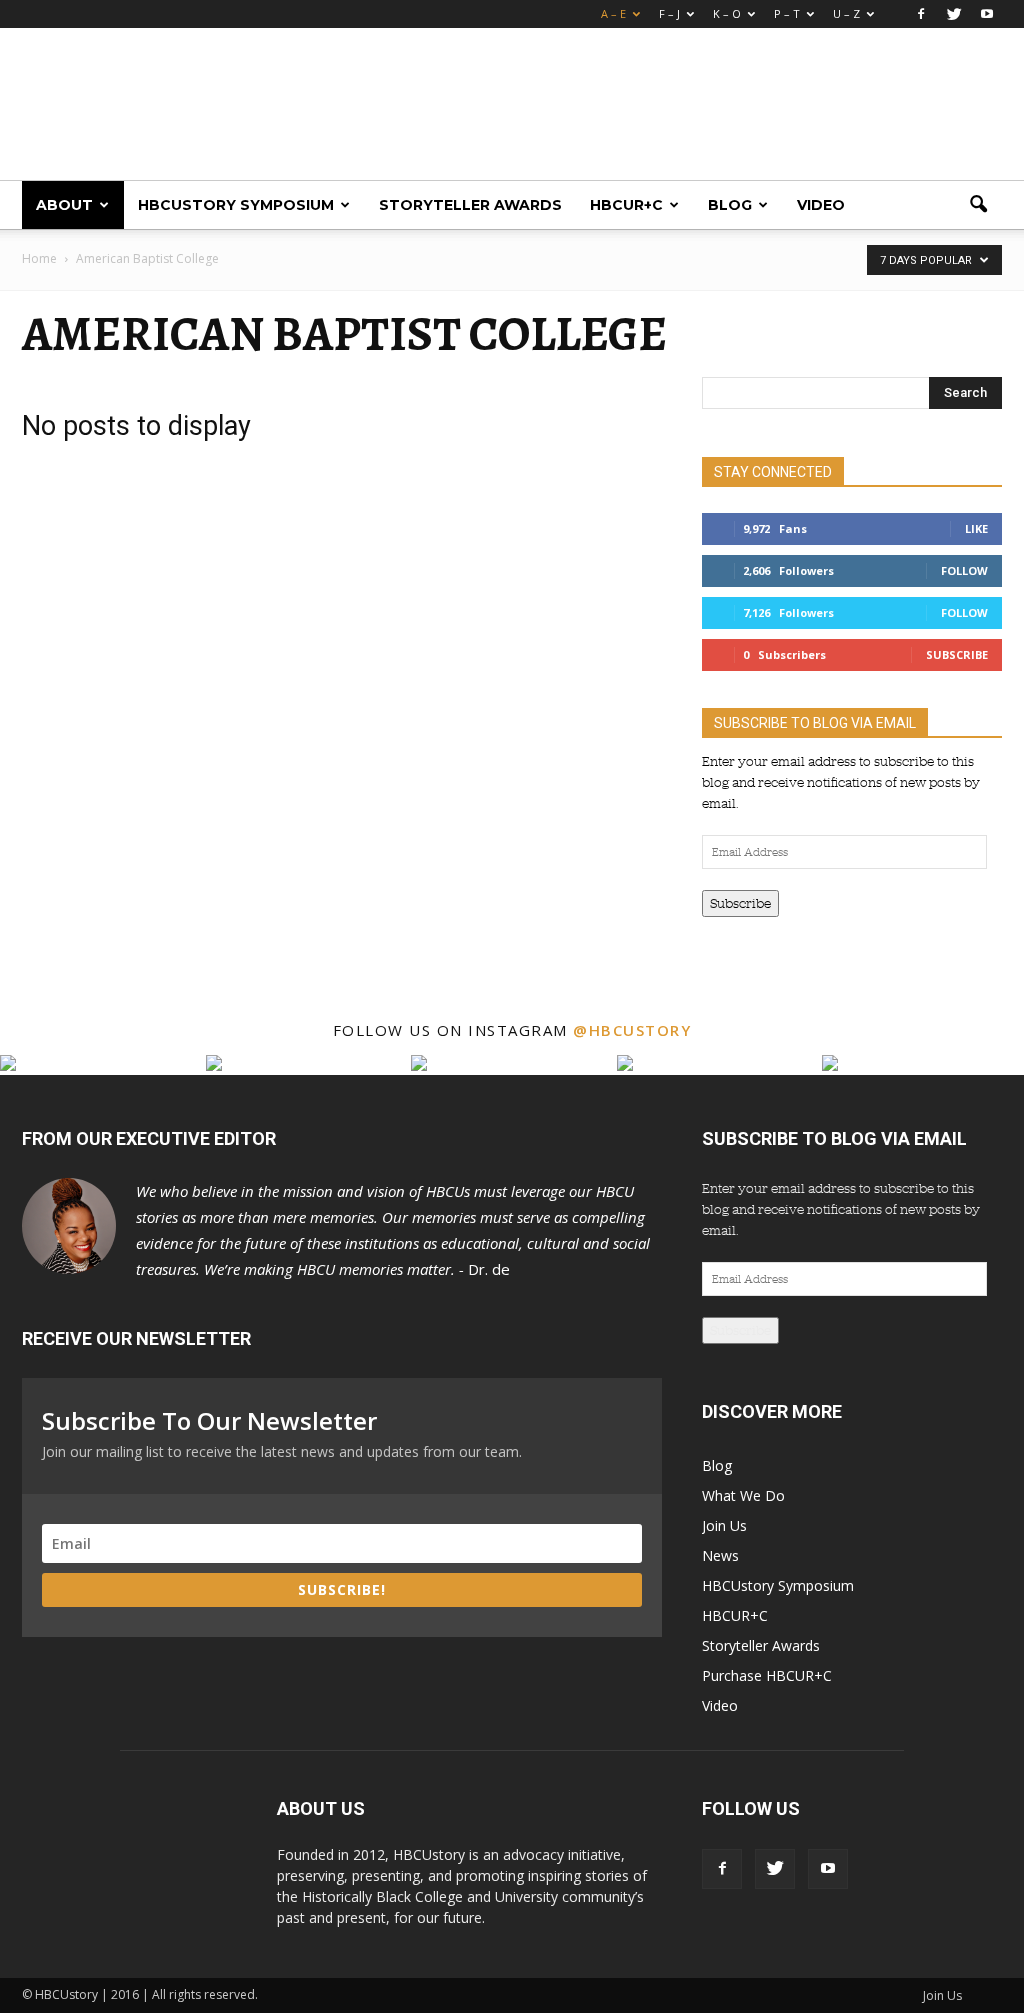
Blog (730, 205)
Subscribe (957, 654)
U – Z (846, 13)
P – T (787, 13)
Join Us (724, 1525)
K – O (727, 13)
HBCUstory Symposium (236, 205)
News (720, 1555)
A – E (613, 13)
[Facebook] (921, 14)
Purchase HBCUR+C (767, 1675)
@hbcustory (632, 1030)
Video (821, 205)
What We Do (743, 1495)
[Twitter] (954, 14)
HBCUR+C (626, 205)
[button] (978, 205)
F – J (669, 13)
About (64, 205)
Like (976, 528)
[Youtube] (987, 14)
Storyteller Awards (470, 205)
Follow (964, 570)
